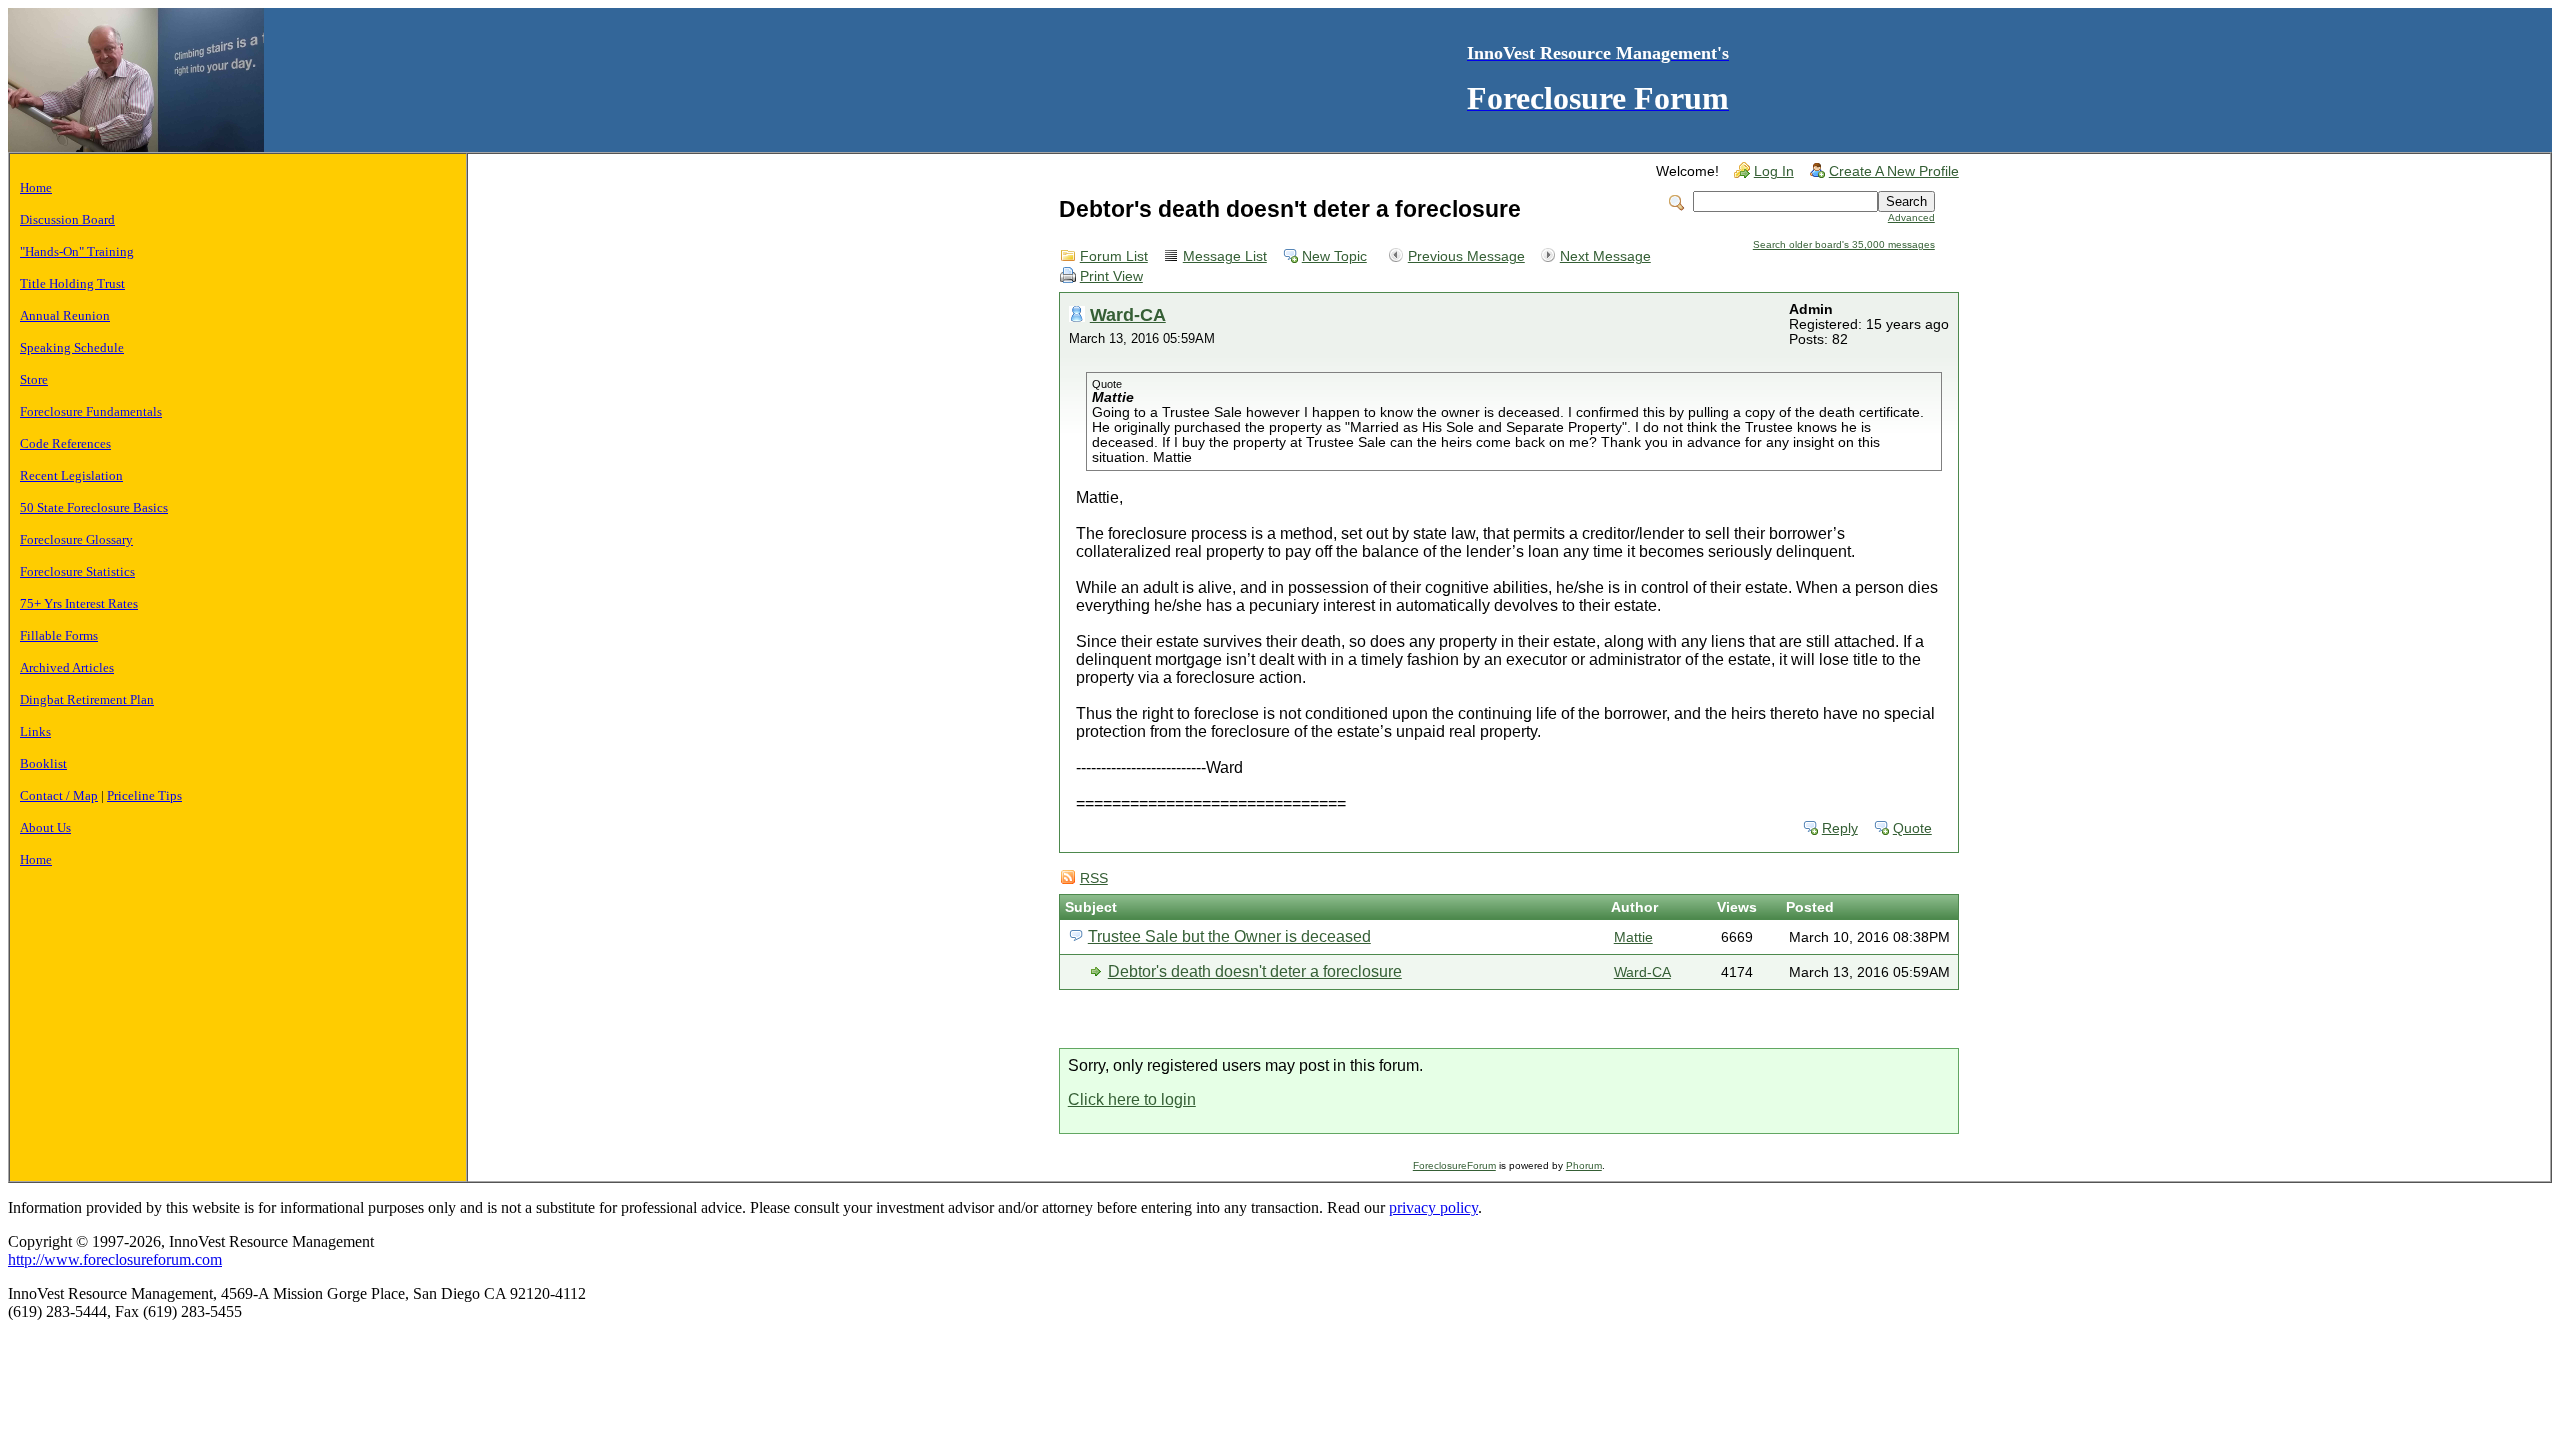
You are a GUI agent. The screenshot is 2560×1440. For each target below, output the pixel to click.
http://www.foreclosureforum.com (115, 1259)
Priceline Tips (144, 795)
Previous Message (1466, 256)
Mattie (1633, 937)
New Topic (1334, 256)
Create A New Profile (1894, 171)
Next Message (1605, 256)
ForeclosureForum (1454, 1165)
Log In (1774, 171)
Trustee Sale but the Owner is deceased (1229, 936)
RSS (1094, 878)
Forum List (1114, 256)
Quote (1912, 828)
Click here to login (1132, 1099)
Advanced (1911, 217)
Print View (1111, 276)
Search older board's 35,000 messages (1844, 244)
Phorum (1584, 1165)
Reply (1840, 828)
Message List (1225, 256)
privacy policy (1433, 1207)
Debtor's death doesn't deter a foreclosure (1255, 971)
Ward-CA (1128, 314)
